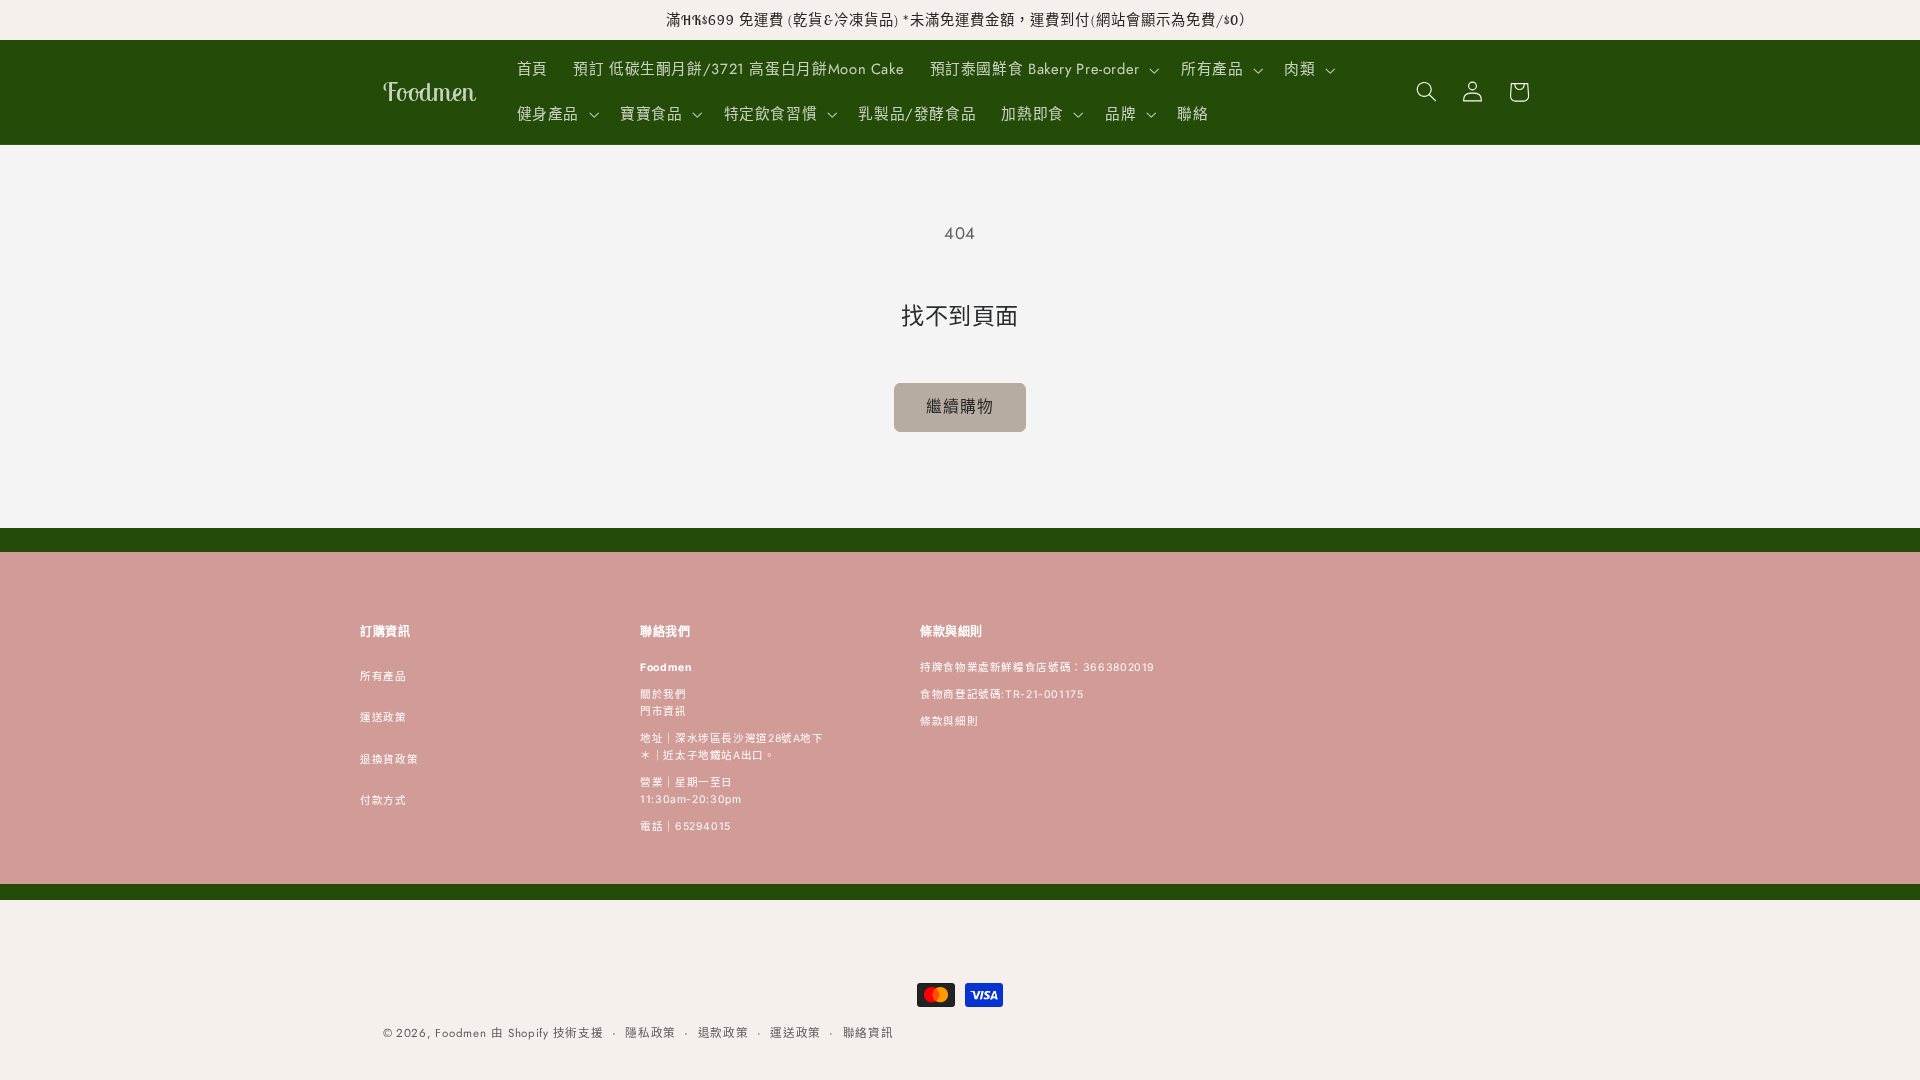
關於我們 (663, 694)
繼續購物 (960, 406)
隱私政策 (650, 1033)
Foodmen (460, 1033)
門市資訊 (663, 711)
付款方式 (383, 800)
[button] (1042, 70)
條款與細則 (949, 721)
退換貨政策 (389, 759)
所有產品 (383, 676)
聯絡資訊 (868, 1033)
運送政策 (383, 717)
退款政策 (723, 1033)
